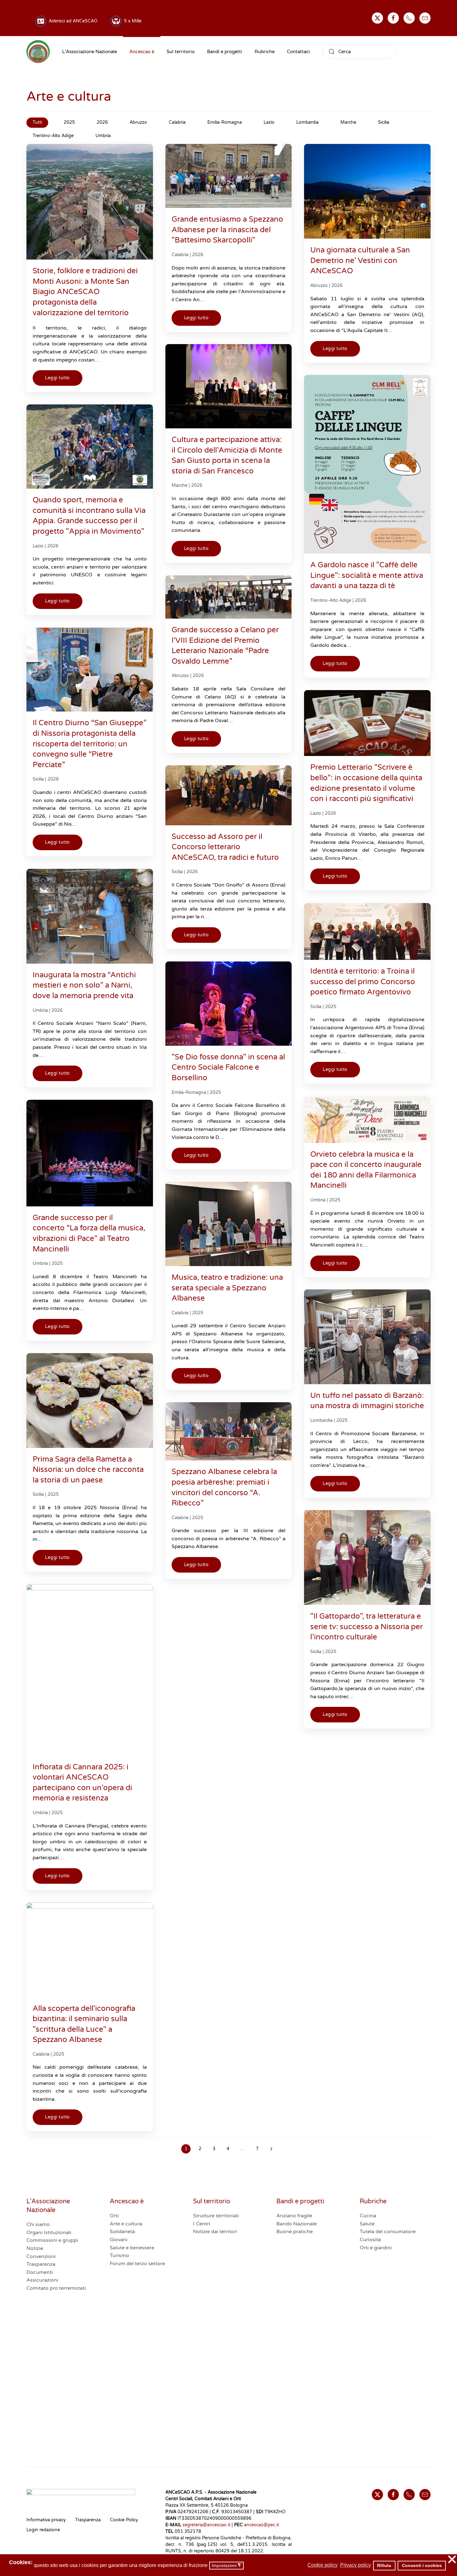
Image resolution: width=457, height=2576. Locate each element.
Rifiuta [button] (384, 2565)
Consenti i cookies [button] (422, 2565)
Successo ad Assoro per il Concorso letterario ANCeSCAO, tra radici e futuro (225, 847)
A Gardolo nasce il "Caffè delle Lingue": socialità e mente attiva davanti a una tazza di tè (367, 575)
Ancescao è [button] (142, 52)
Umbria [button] (103, 136)
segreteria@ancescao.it (206, 2525)
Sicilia (38, 779)
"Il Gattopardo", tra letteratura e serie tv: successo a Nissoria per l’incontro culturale (367, 1627)
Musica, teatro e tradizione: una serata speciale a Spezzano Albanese (227, 1288)
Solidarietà (122, 2232)
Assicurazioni (42, 2280)
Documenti (40, 2272)
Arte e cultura (126, 2224)
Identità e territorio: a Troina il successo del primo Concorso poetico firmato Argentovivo (363, 982)
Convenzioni (41, 2256)
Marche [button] (348, 122)
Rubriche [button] (265, 52)
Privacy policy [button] (355, 2565)
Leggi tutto (58, 378)
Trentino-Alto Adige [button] (53, 136)
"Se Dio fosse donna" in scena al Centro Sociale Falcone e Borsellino (228, 1067)
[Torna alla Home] (38, 52)
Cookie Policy (124, 2520)
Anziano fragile (294, 2216)
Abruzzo (319, 286)
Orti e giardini (376, 2248)
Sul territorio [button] (181, 52)
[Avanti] (271, 2149)
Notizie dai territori (215, 2232)
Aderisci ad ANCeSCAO (72, 21)
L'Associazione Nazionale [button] (90, 52)
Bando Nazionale (297, 2224)
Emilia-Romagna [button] (225, 122)
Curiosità (370, 2240)
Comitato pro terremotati (56, 2288)
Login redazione (43, 2530)
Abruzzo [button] (138, 122)
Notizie (35, 2248)
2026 (198, 255)
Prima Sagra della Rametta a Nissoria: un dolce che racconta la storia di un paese (88, 1470)
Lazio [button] (269, 122)
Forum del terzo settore (137, 2264)
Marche (180, 485)
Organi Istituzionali (49, 2233)
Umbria (40, 1010)
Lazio (38, 546)
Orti (114, 2216)
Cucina (368, 2216)
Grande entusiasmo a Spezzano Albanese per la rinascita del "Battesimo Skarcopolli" (227, 230)
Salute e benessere (132, 2248)
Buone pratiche (295, 2232)
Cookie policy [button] (323, 2565)
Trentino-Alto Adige (331, 600)
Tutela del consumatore (388, 2232)
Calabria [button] (177, 122)
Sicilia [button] (384, 122)
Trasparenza (41, 2264)
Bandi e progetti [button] (225, 52)
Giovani (119, 2240)
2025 (331, 1007)
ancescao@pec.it (261, 2525)
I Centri (202, 2224)
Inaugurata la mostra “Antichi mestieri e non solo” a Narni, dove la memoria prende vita (84, 985)
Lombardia (321, 1420)
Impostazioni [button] (227, 2566)
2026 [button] (102, 122)
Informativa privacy (46, 2520)
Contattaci (298, 52)
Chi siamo (38, 2224)
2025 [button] (69, 122)
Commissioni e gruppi (52, 2240)
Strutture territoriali (216, 2216)
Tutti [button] (37, 122)
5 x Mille (132, 21)
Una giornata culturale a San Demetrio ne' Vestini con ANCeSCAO (360, 260)
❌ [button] (452, 2560)
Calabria (180, 255)
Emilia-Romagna (189, 1092)
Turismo (119, 2256)
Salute (367, 2224)
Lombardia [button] (307, 122)
